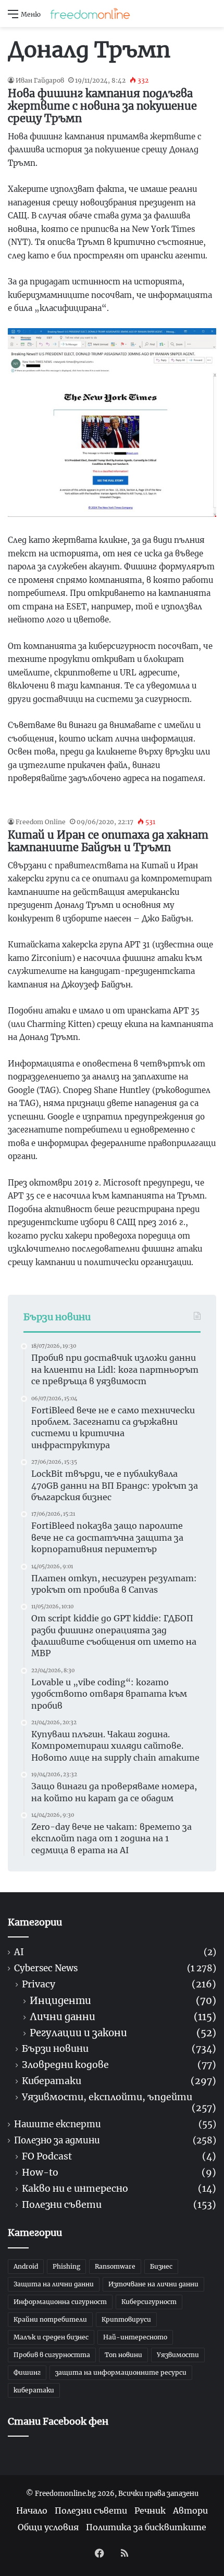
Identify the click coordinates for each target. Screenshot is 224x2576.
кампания (100, 686)
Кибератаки (52, 2081)
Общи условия (48, 2527)
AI (19, 1952)
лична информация (154, 739)
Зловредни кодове (65, 2065)
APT (132, 945)
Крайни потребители (50, 2319)
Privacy (39, 1985)
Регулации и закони (78, 2033)
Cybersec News (46, 1968)
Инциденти (60, 2001)
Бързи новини (55, 2049)
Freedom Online (41, 822)
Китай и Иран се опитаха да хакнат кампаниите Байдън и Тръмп (108, 841)
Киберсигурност (149, 2302)
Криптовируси (126, 2319)
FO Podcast (47, 2157)
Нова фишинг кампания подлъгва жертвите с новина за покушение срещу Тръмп (102, 106)
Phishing (66, 2266)
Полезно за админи (57, 2141)
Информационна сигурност (60, 2302)
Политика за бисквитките (146, 2527)
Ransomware (115, 2266)
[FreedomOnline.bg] (90, 14)
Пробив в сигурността (52, 2355)
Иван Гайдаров (40, 80)
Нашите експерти (58, 2124)
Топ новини (123, 2355)
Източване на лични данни (153, 2284)
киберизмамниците (48, 295)
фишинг (46, 136)
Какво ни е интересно (75, 2189)
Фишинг (27, 2372)
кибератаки (34, 2390)
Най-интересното (135, 2337)
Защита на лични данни (54, 2284)
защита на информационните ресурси (121, 2372)
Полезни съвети (62, 2205)
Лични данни (63, 2017)
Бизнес (161, 2266)
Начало (32, 2510)
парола (22, 567)
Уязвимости (178, 2355)
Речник (150, 2510)
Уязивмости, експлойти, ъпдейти (107, 2097)
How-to (40, 2173)
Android (26, 2266)
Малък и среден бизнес (51, 2337)
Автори (190, 2510)
